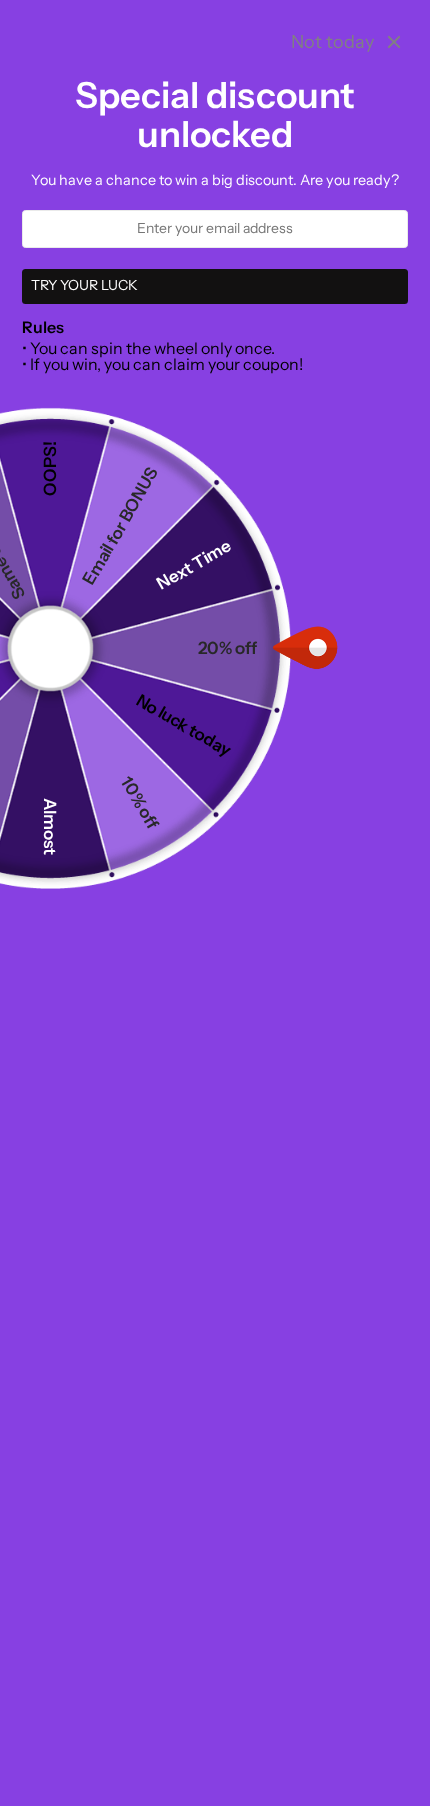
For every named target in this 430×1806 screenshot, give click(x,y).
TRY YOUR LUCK (84, 285)
